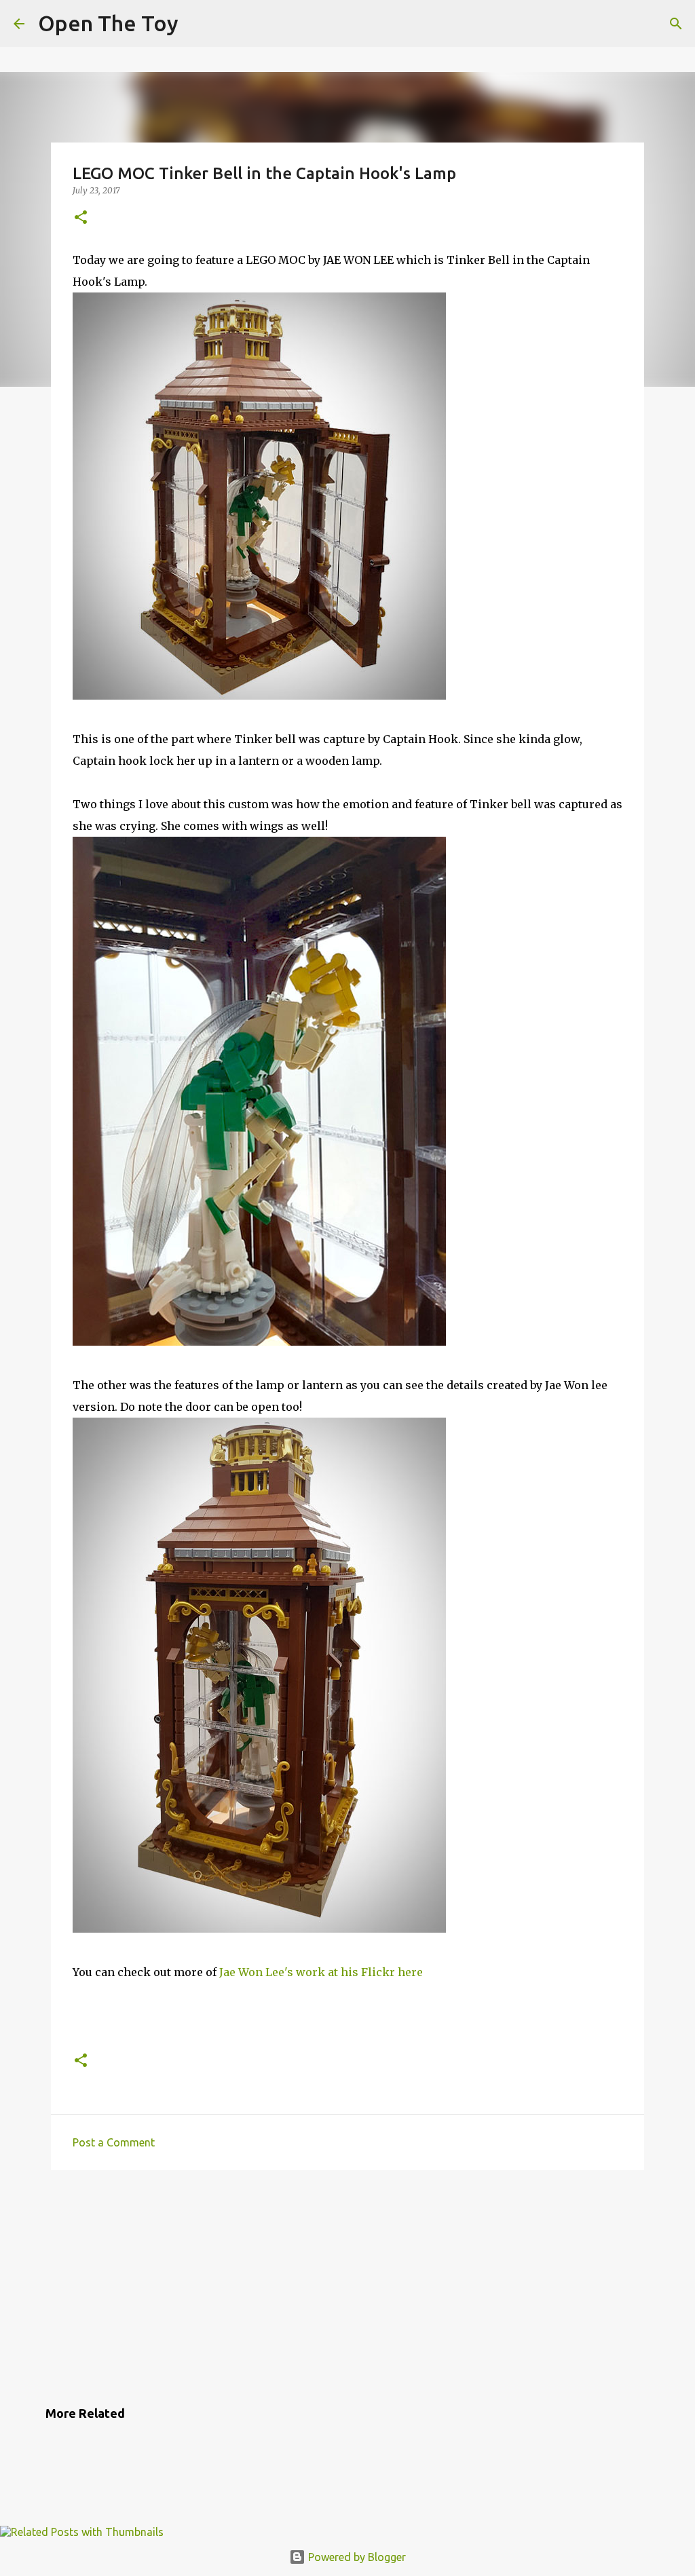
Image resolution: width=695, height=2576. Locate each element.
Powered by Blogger (356, 2557)
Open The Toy (108, 23)
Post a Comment (114, 2142)
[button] (81, 218)
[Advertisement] (347, 2286)
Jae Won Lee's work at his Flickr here (321, 1972)
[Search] (676, 24)
